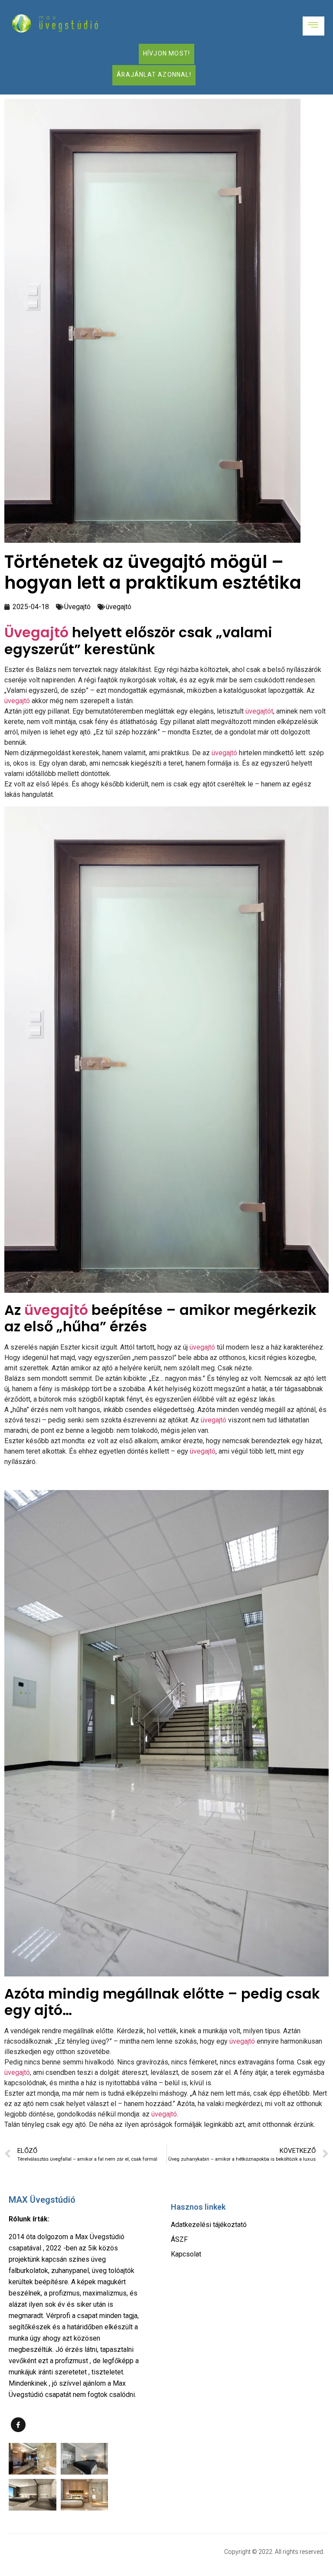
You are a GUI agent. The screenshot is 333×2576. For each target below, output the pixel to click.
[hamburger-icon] (313, 26)
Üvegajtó (77, 607)
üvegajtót (259, 711)
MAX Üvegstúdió (42, 2200)
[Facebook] (18, 2425)
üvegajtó (119, 607)
